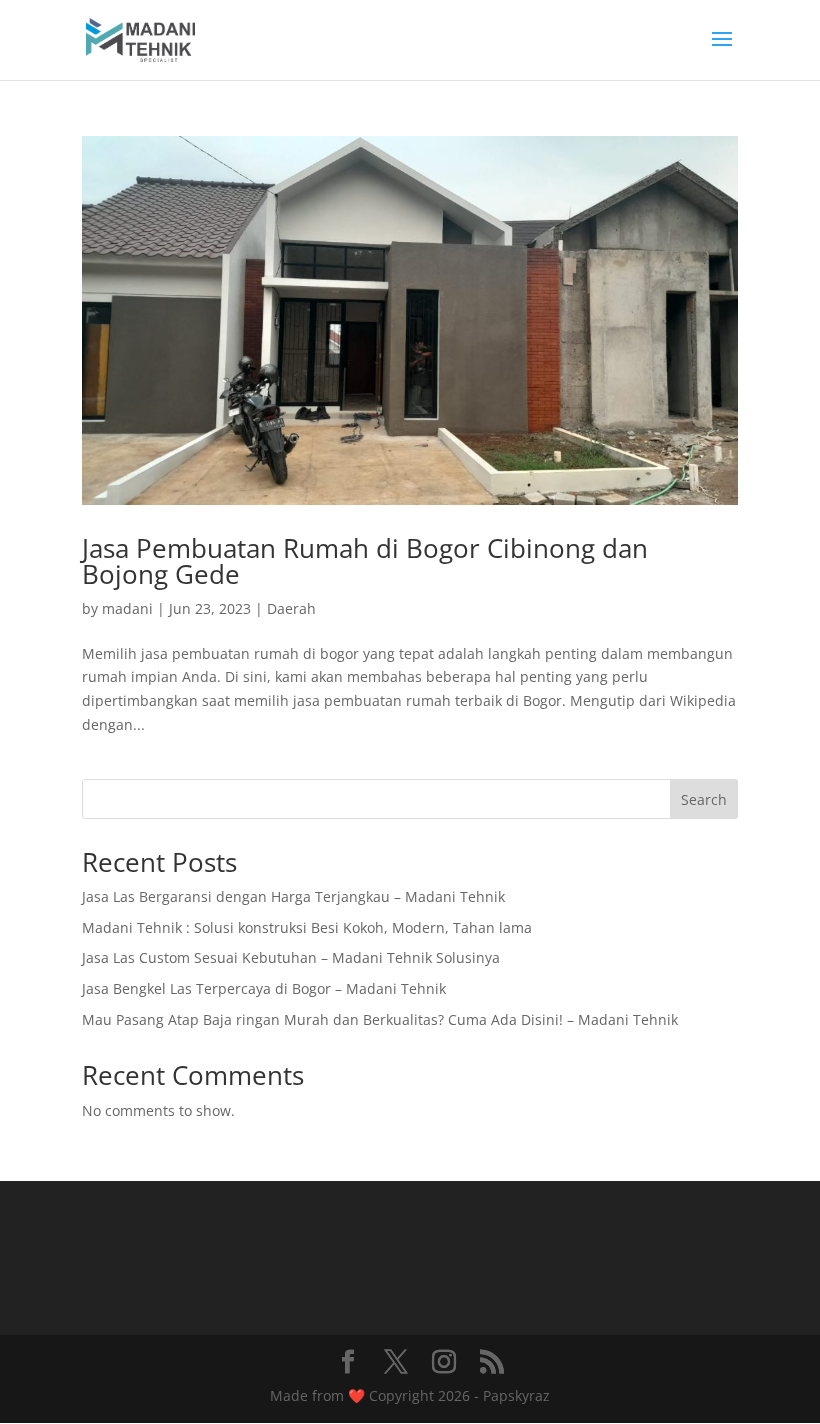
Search (704, 799)
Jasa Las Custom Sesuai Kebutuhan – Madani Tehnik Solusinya (291, 957)
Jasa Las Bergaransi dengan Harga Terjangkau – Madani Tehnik (293, 896)
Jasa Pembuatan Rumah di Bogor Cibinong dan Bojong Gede (365, 561)
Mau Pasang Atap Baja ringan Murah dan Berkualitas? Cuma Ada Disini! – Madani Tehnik (380, 1019)
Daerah (291, 608)
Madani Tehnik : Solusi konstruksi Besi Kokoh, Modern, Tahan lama (307, 927)
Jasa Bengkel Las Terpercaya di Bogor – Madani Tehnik (264, 988)
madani (127, 608)
